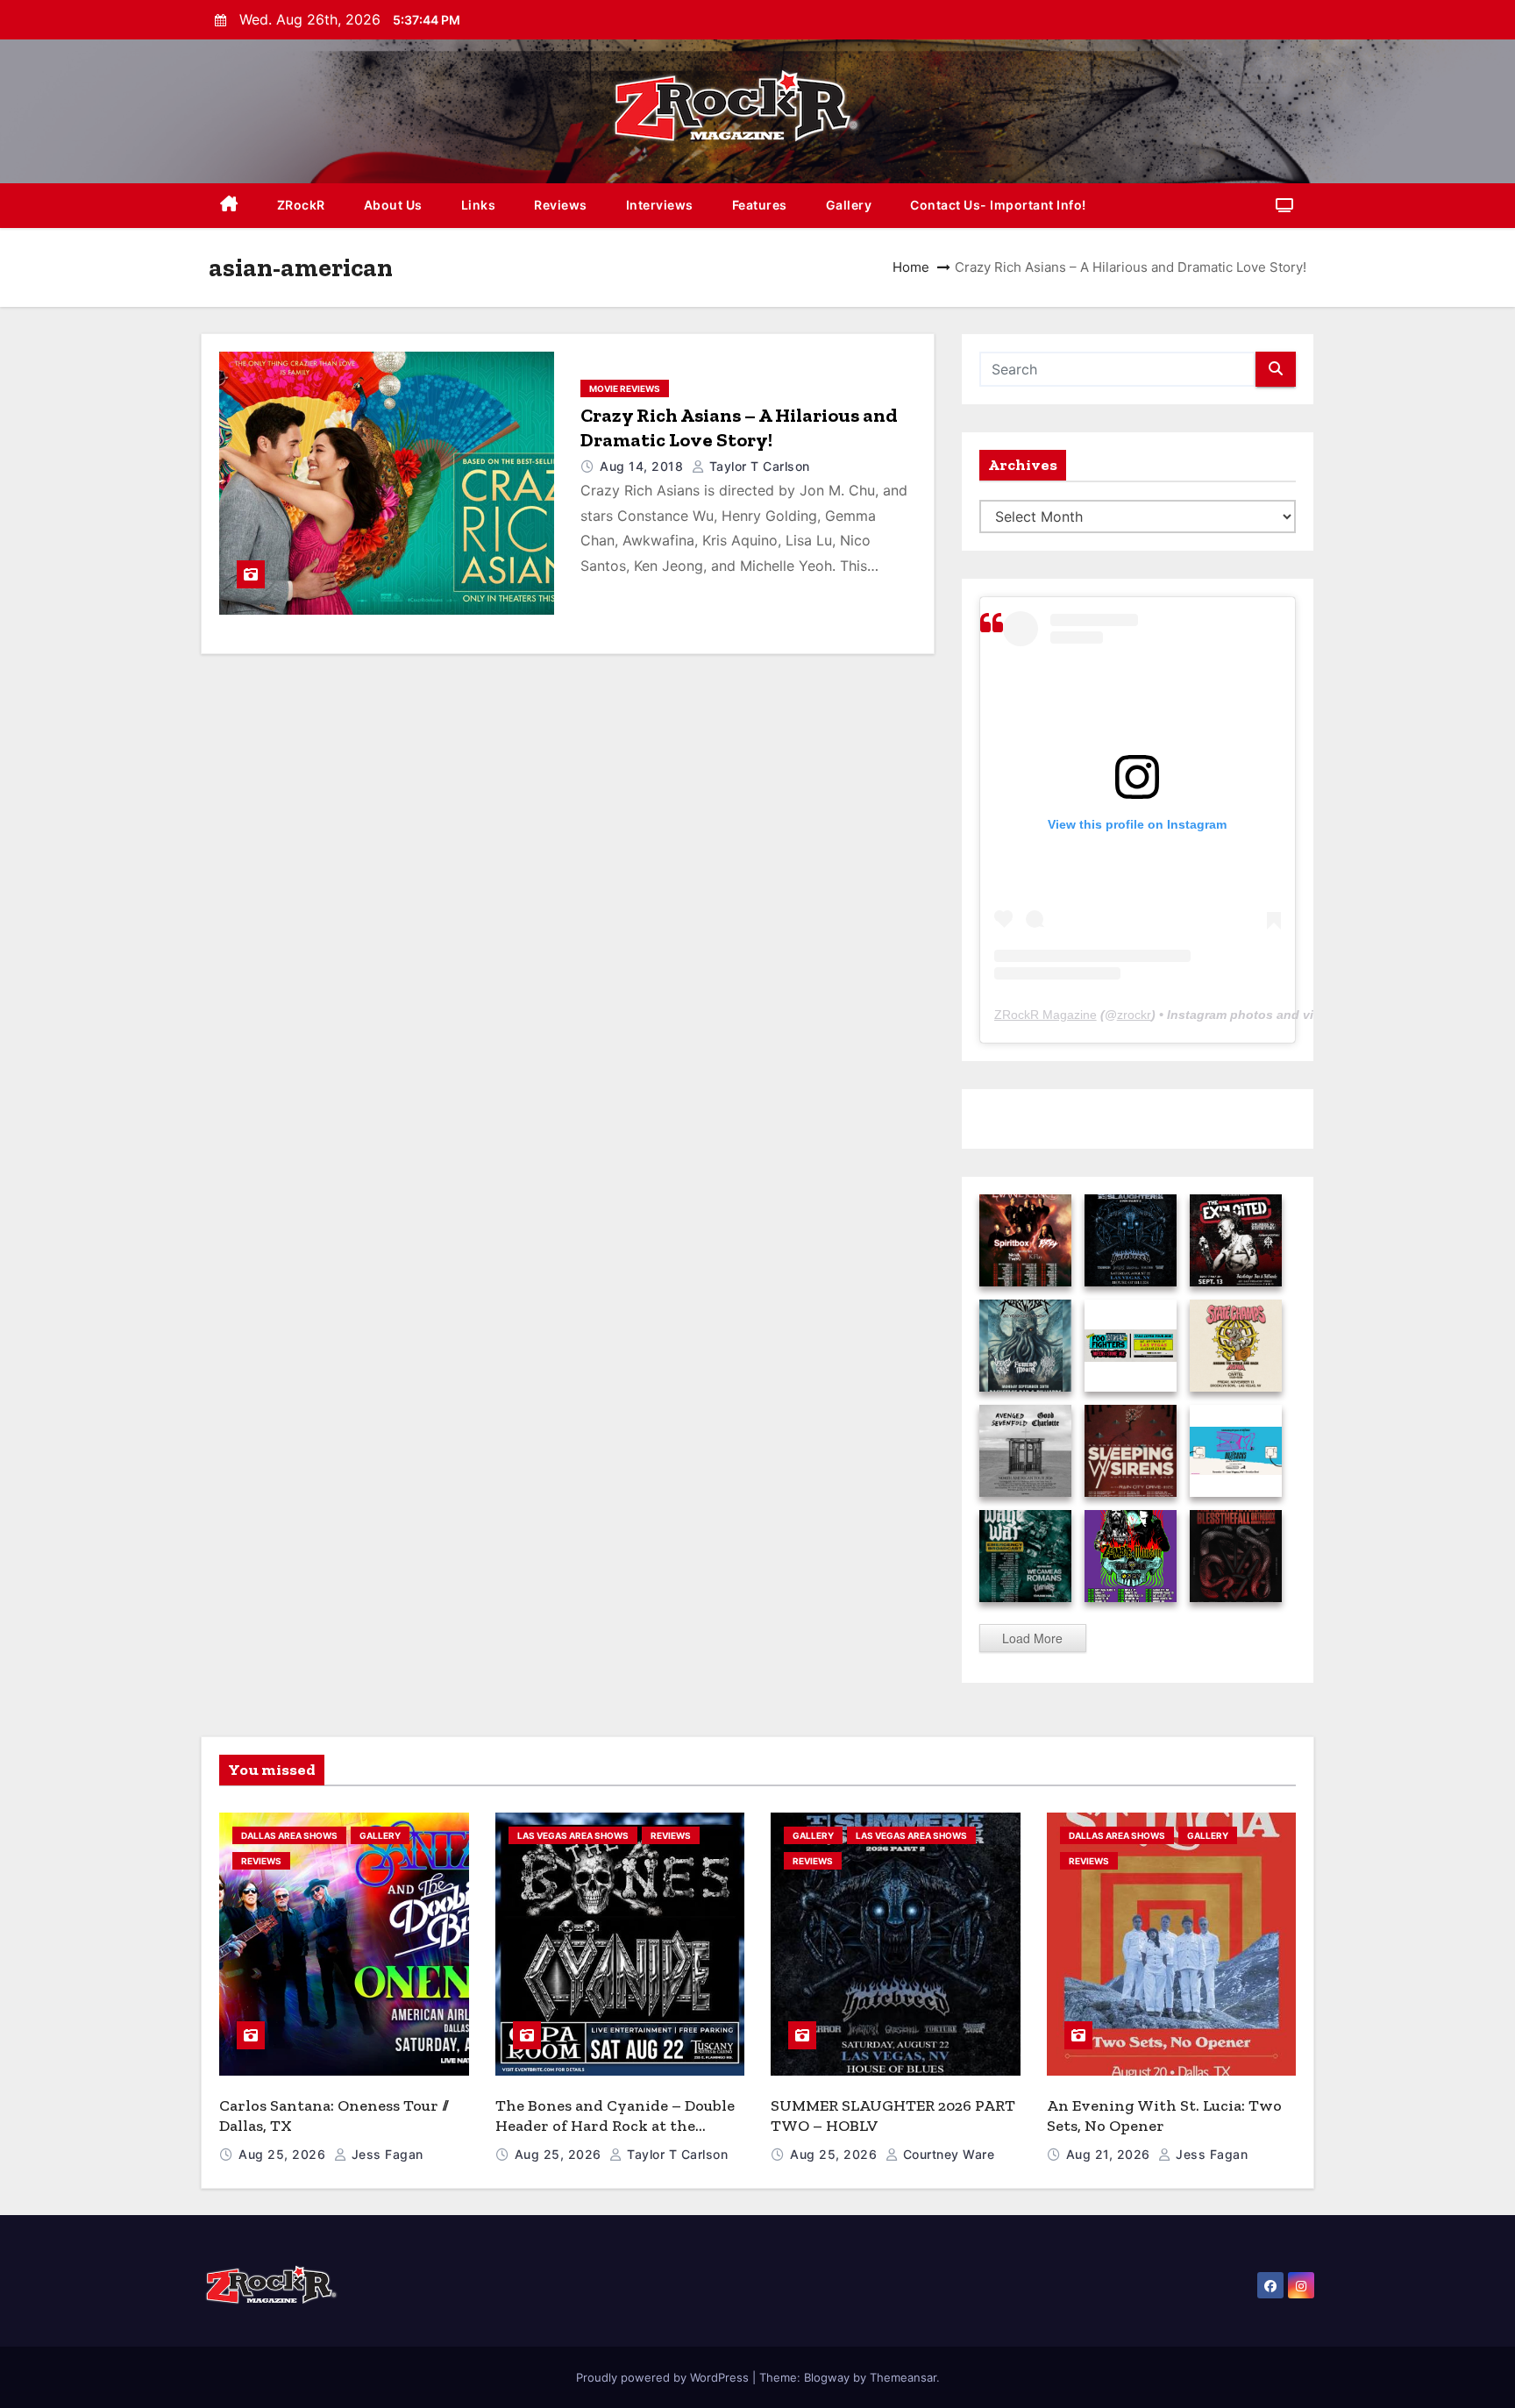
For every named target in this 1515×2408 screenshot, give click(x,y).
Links (479, 205)
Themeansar (903, 2377)
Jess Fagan (385, 2154)
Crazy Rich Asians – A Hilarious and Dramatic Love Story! (739, 427)
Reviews (561, 205)
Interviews (660, 205)
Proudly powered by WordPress (664, 2377)
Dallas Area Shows (289, 1835)
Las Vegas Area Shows (573, 1835)
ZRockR (301, 205)
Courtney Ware (946, 2154)
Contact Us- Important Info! (998, 205)
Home (911, 267)
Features (760, 205)
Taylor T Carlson (757, 466)
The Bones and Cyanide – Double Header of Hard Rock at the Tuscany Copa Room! (615, 2125)
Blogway (827, 2377)
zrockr (1134, 1015)
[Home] (229, 206)
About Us (393, 205)
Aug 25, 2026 (284, 2154)
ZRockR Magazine (1046, 1015)
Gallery (849, 205)
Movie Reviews (625, 388)
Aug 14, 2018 (644, 466)
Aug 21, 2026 (1110, 2154)
